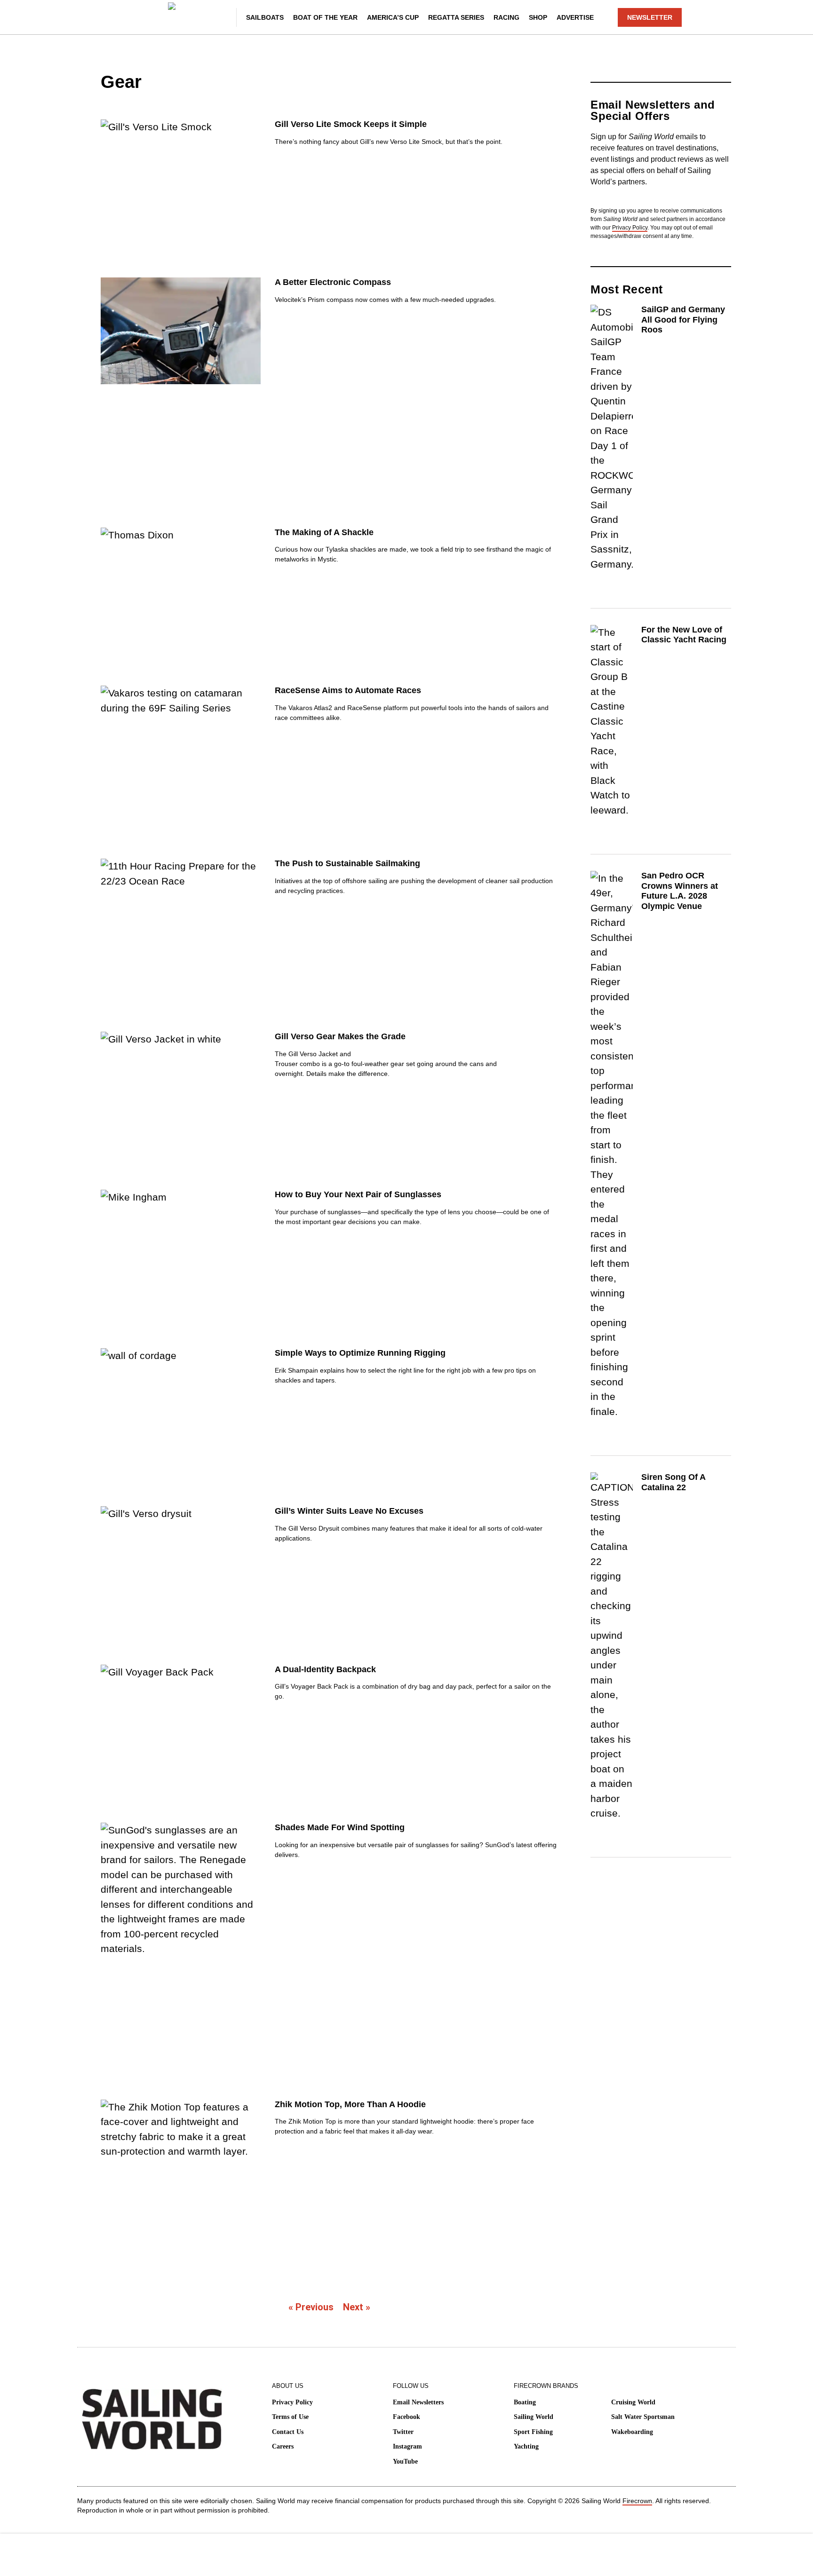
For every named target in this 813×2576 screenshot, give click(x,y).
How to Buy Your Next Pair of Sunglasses (358, 1194)
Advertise (575, 17)
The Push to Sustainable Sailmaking (347, 863)
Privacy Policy (630, 228)
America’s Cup (393, 17)
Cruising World (633, 2402)
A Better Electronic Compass (333, 282)
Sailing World (534, 2417)
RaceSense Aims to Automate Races (348, 690)
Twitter (403, 2432)
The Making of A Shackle (324, 532)
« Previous (311, 2307)
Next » (357, 2307)
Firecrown (637, 2501)
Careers (283, 2446)
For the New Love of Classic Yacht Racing (684, 635)
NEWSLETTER (650, 17)
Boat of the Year (325, 17)
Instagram (407, 2446)
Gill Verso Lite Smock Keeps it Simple (351, 124)
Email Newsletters (418, 2402)
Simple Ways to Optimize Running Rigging (360, 1353)
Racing (506, 17)
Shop (538, 17)
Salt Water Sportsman (643, 2417)
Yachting (526, 2446)
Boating (525, 2402)
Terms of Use (290, 2417)
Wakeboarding (632, 2432)
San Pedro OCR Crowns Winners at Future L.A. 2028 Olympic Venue (680, 891)
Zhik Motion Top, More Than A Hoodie (350, 2104)
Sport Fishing (533, 2432)
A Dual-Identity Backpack (325, 1669)
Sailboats (265, 17)
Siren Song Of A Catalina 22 (673, 1482)
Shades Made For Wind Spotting (340, 1827)
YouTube (405, 2461)
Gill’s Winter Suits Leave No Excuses (349, 1511)
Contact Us (288, 2432)
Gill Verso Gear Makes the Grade (340, 1036)
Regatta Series (456, 17)
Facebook (406, 2417)
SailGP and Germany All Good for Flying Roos (683, 320)
